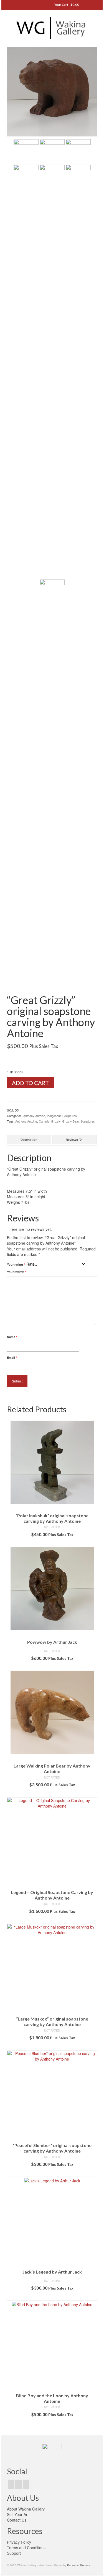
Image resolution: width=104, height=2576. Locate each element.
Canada (44, 1121)
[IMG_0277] (26, 371)
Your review (16, 1272)
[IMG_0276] (52, 371)
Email (12, 1357)
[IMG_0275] (78, 371)
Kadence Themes (78, 2565)
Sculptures (88, 1121)
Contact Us (17, 2520)
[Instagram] (26, 2484)
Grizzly (56, 1121)
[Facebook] (11, 2484)
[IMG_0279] (52, 151)
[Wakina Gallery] (52, 28)
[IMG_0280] (26, 151)
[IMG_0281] (52, 91)
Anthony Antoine (34, 1116)
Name (12, 1337)
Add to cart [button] (52, 1543)
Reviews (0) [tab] (74, 1140)
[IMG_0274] (52, 786)
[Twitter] (19, 2484)
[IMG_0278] (78, 151)
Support (14, 2553)
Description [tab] (29, 1140)
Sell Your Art (18, 2514)
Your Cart (66, 5)
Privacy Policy (19, 2542)
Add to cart (30, 1083)
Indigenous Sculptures (62, 1116)
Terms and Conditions (26, 2548)
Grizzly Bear (70, 1121)
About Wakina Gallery (26, 2509)
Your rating (16, 1264)
